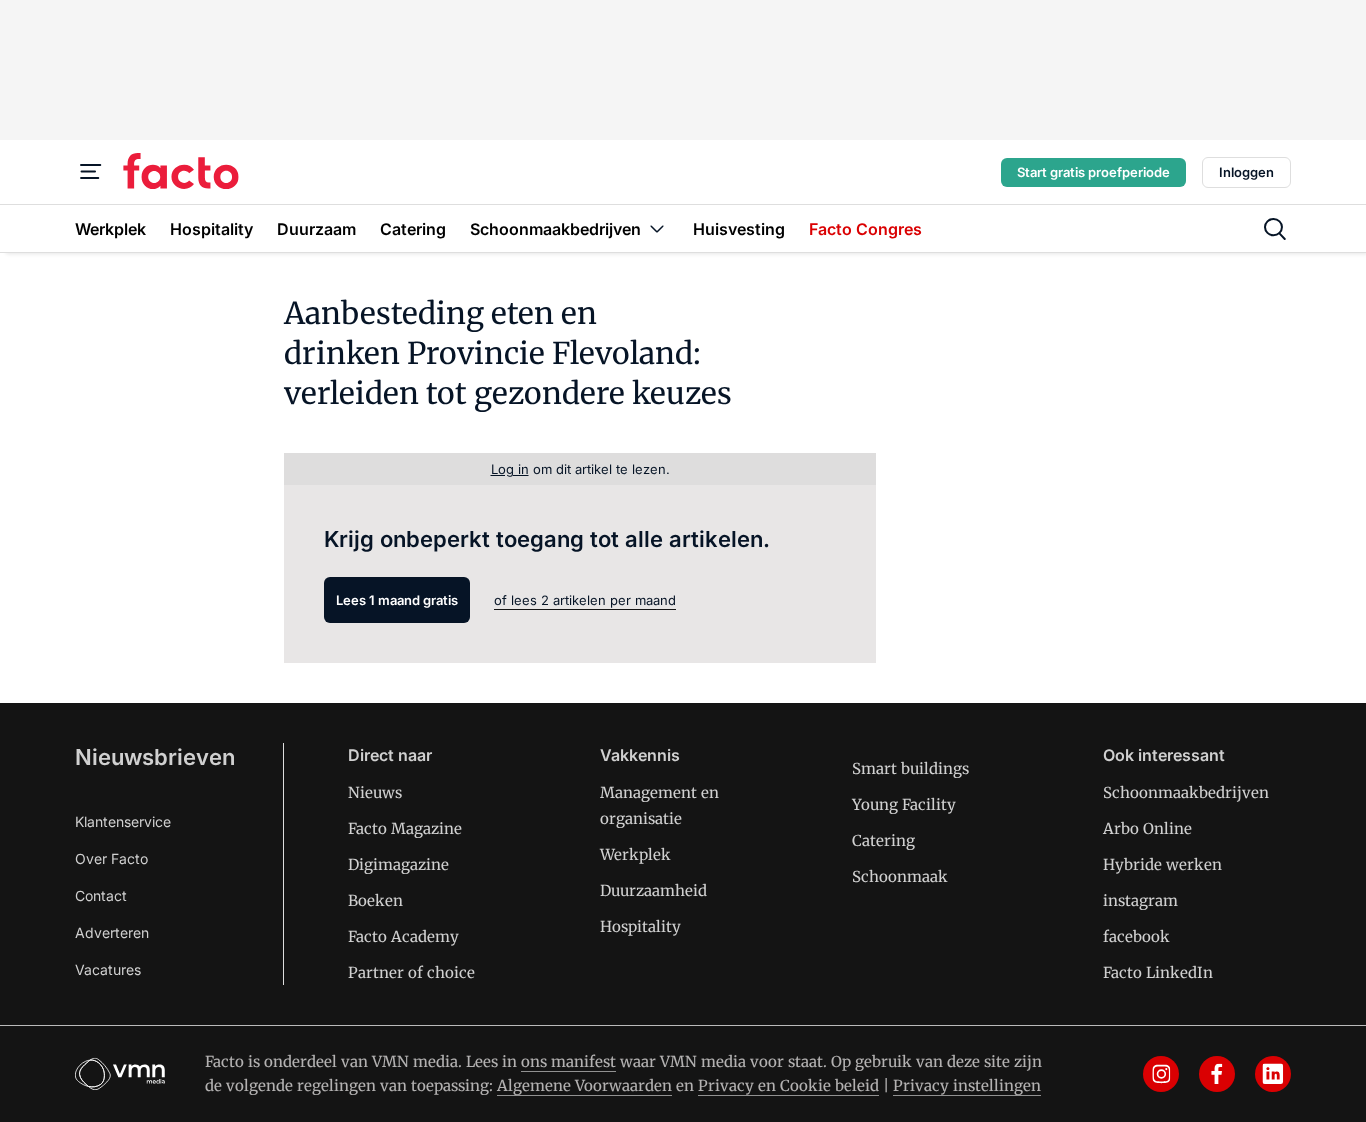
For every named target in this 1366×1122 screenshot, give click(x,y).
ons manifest (568, 1061)
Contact (101, 895)
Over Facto (111, 858)
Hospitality (640, 926)
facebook (1136, 936)
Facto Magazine (405, 828)
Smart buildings (910, 768)
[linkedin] (1273, 1074)
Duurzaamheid (653, 890)
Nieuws (375, 792)
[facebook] (1217, 1074)
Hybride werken (1162, 864)
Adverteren (112, 932)
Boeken (375, 900)
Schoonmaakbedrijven (1186, 792)
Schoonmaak (900, 876)
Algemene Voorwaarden (584, 1085)
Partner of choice (411, 972)
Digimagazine (398, 864)
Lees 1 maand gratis (397, 600)
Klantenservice (123, 821)
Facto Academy (403, 936)
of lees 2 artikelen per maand (585, 600)
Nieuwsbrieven (155, 757)
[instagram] (1161, 1074)
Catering (883, 840)
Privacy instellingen (967, 1085)
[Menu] (91, 172)
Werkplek (635, 854)
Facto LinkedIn (1158, 972)
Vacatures (108, 969)
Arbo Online (1147, 828)
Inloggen (1246, 172)
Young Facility (904, 804)
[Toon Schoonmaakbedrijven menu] (657, 228)
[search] (1275, 229)
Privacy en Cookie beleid (788, 1085)
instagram (1140, 900)
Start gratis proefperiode (1093, 172)
